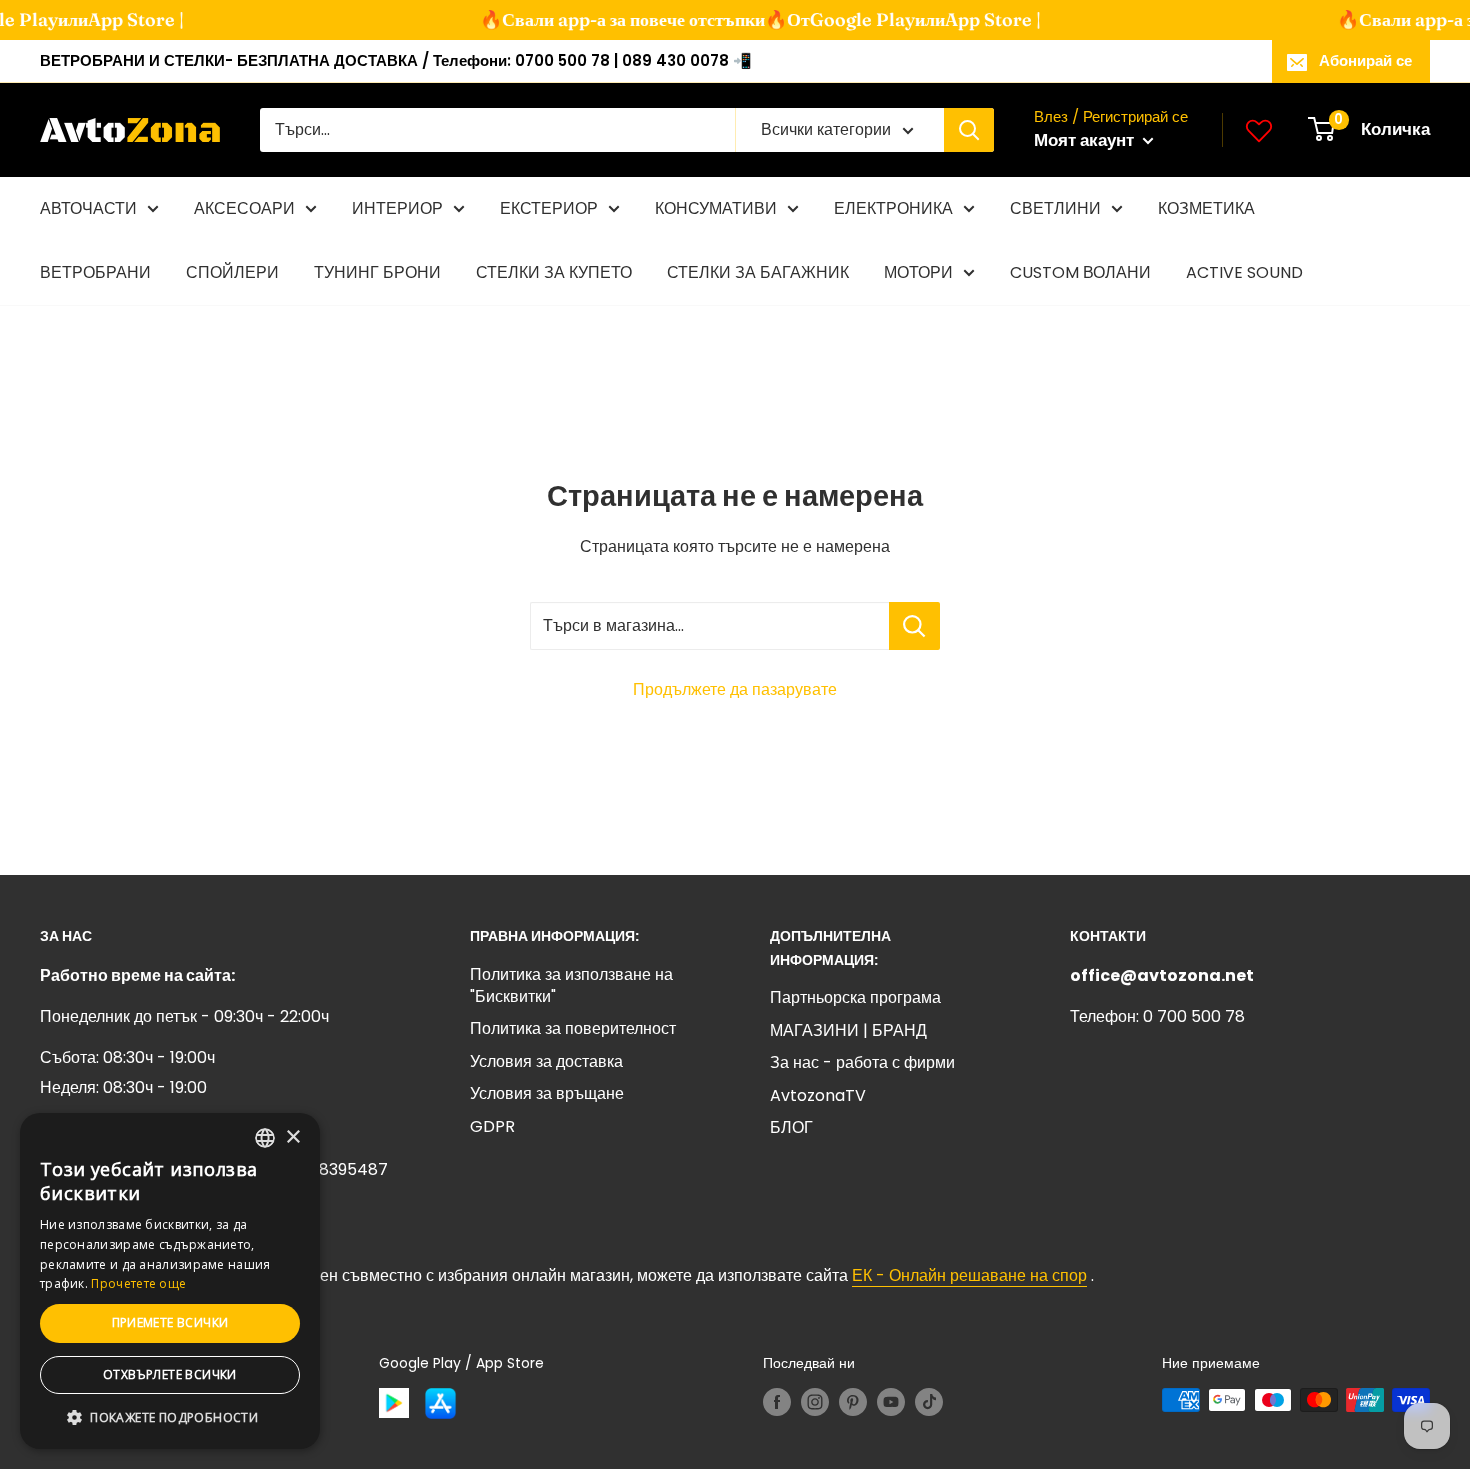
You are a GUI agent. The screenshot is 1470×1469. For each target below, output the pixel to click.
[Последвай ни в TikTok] (929, 1402)
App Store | (119, 19)
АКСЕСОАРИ (244, 208)
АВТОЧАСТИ (88, 208)
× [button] (292, 1137)
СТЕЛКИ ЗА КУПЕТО (554, 272)
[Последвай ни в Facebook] (777, 1402)
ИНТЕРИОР (397, 208)
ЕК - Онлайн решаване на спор (969, 1275)
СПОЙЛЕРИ (232, 272)
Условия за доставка (546, 1061)
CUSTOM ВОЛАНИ (1080, 272)
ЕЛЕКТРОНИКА (893, 208)
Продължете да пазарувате (735, 689)
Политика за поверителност (573, 1028)
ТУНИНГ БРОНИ (377, 272)
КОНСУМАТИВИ (716, 208)
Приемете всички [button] (170, 1322)
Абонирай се (1365, 60)
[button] (170, 1418)
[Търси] (969, 130)
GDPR (492, 1126)
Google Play (845, 19)
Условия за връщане (547, 1093)
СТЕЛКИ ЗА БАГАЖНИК (758, 272)
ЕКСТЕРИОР (549, 208)
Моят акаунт (1086, 140)
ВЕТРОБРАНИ (95, 272)
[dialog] (170, 1281)
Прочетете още (138, 1283)
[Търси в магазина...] (914, 626)
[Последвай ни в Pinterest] (853, 1402)
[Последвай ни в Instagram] (815, 1402)
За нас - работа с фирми (862, 1062)
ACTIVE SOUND (1244, 272)
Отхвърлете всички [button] (170, 1374)
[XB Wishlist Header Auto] (1259, 130)
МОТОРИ (918, 272)
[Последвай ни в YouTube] (891, 1402)
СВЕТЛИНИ (1055, 208)
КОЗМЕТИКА (1206, 208)
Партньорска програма (855, 997)
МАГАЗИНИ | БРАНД (848, 1030)
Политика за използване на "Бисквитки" (571, 985)
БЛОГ (791, 1127)
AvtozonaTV (818, 1095)
